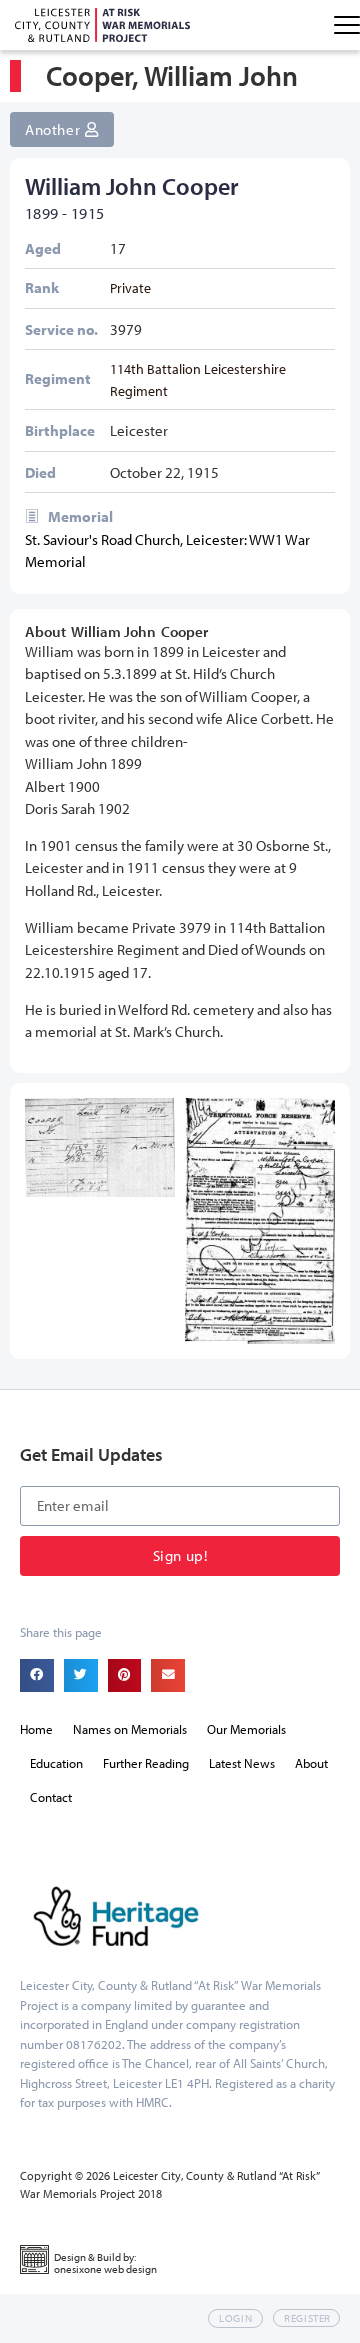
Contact (51, 1797)
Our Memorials (246, 1729)
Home (36, 1729)
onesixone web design (105, 2269)
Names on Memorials (130, 1729)
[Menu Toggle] (347, 25)
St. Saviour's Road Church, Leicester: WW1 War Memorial (167, 551)
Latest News (242, 1763)
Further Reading (146, 1763)
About (311, 1763)
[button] (37, 1676)
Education (56, 1763)
